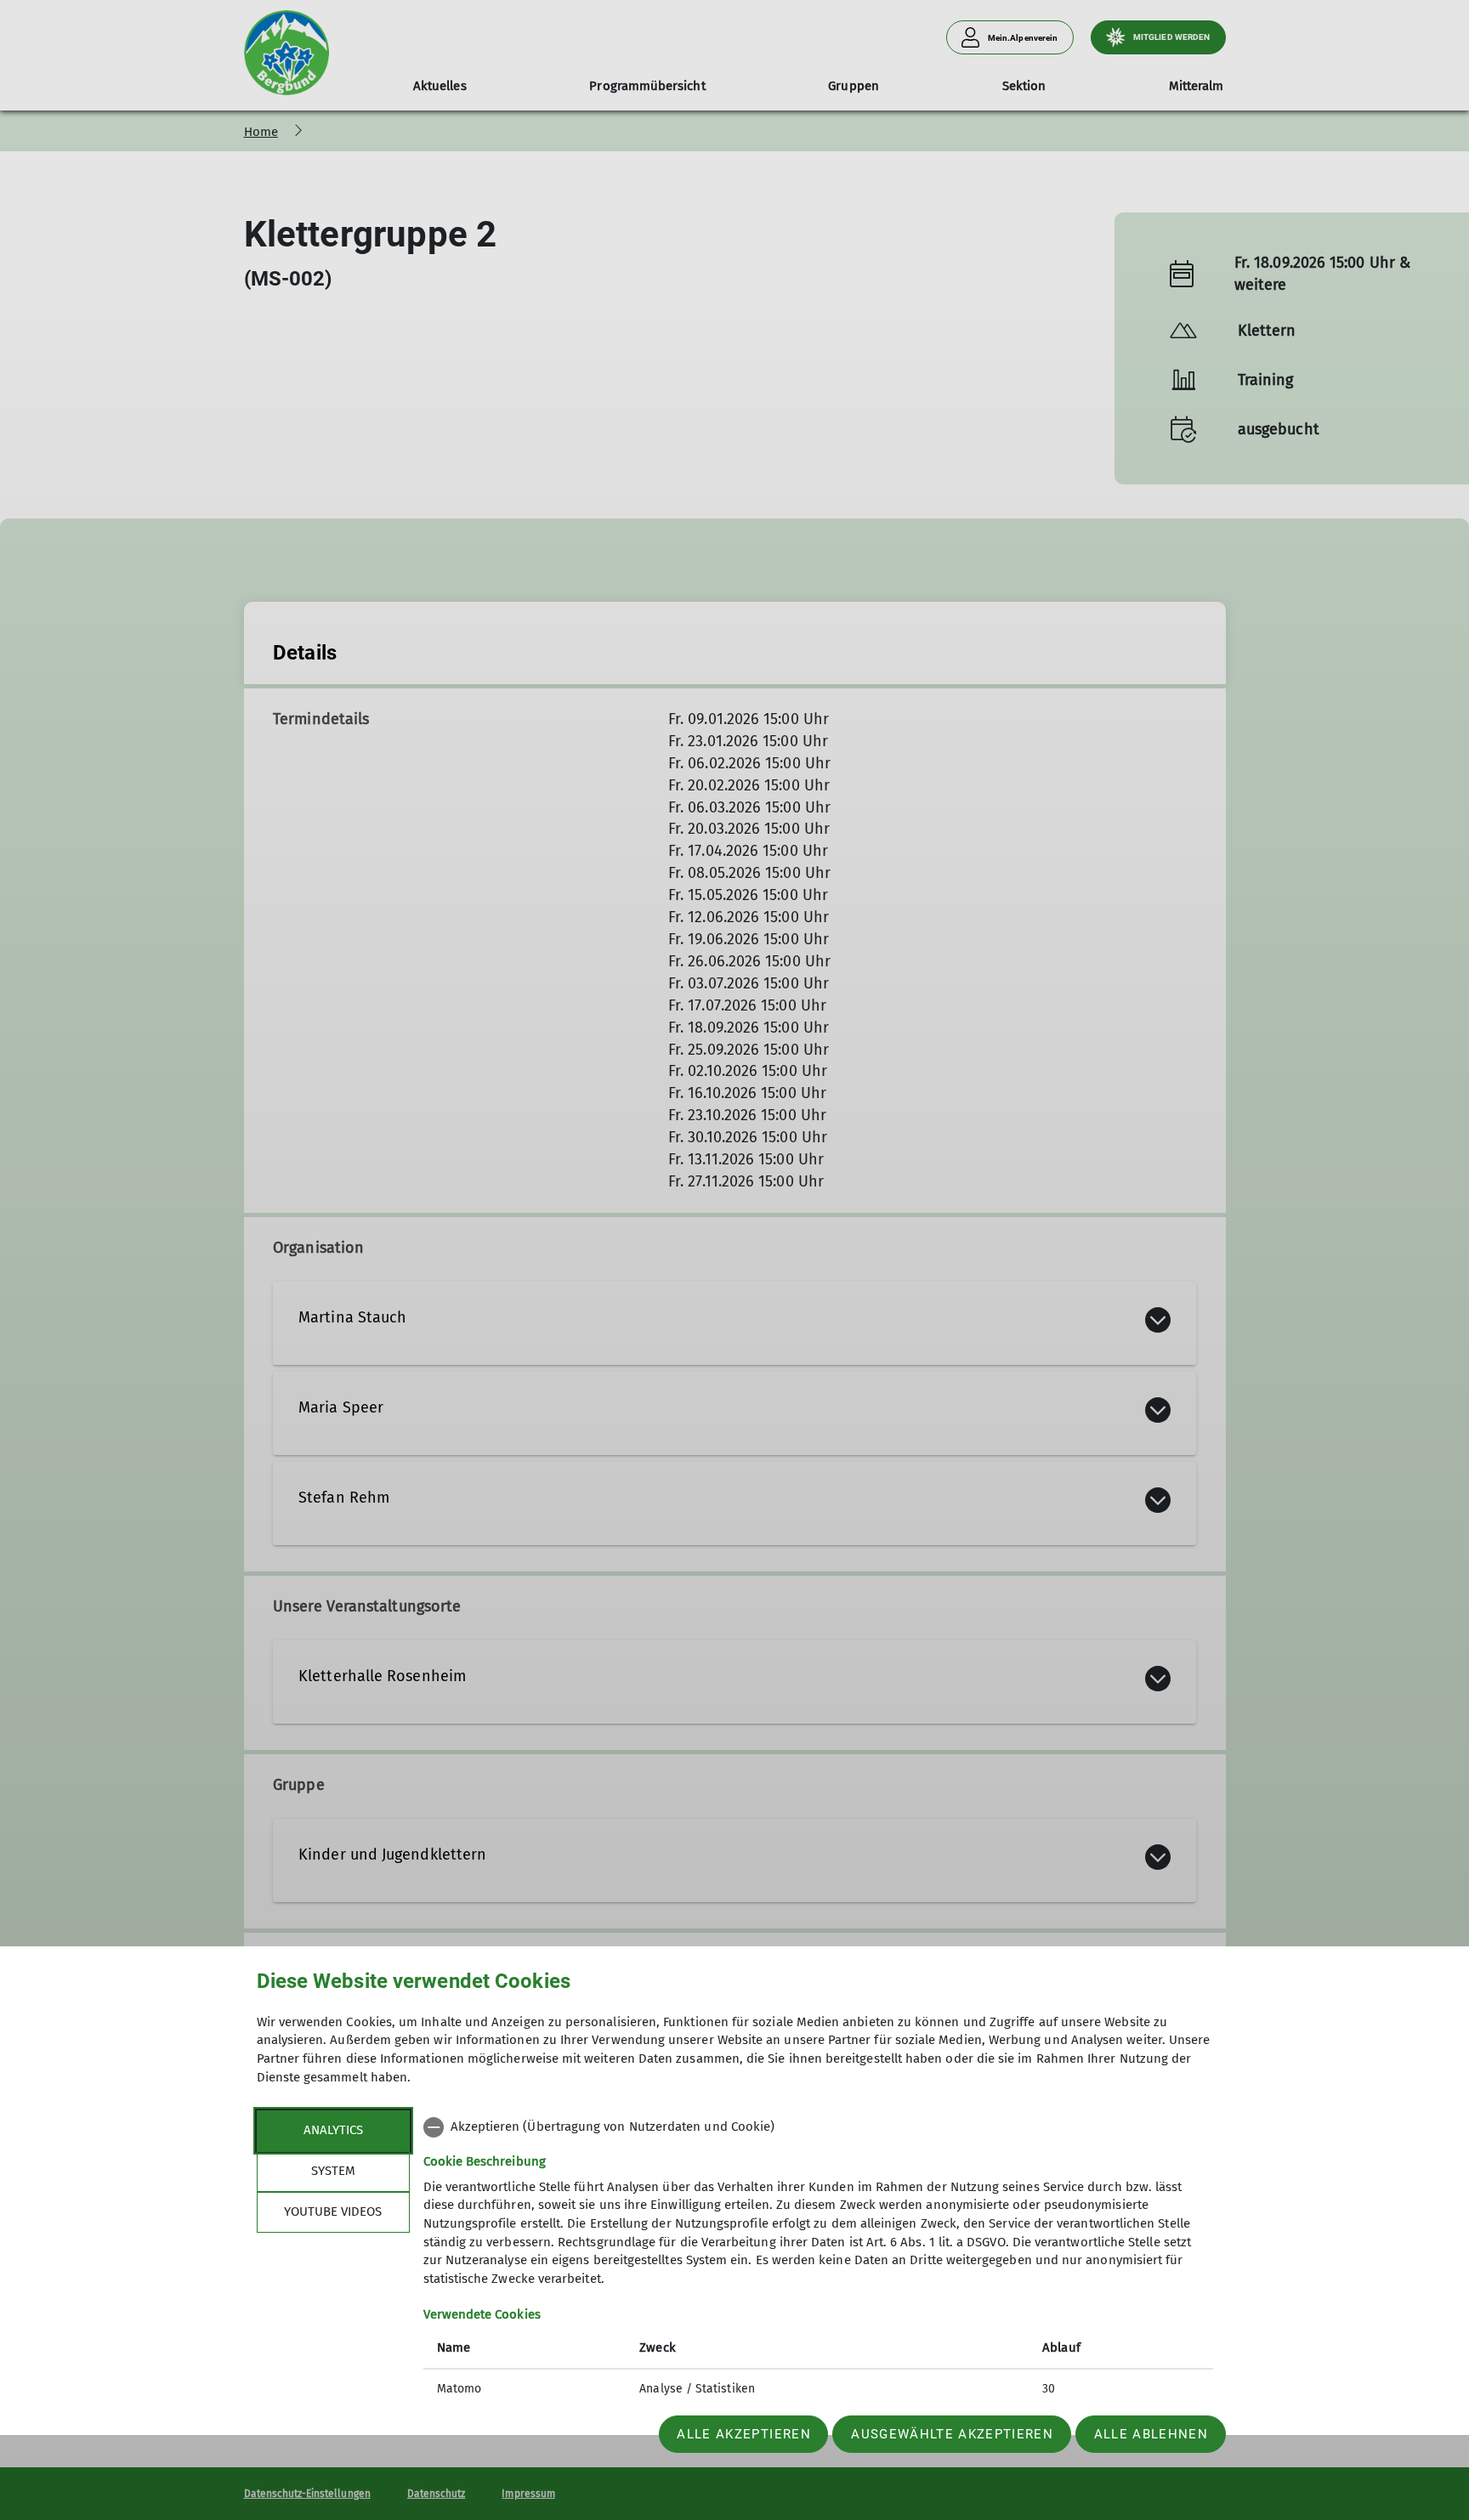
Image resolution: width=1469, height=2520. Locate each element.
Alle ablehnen (1151, 2434)
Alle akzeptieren (743, 2434)
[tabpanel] (818, 2260)
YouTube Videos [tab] (333, 2211)
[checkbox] (818, 2127)
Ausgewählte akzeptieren (952, 2434)
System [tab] (333, 2171)
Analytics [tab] (333, 2130)
